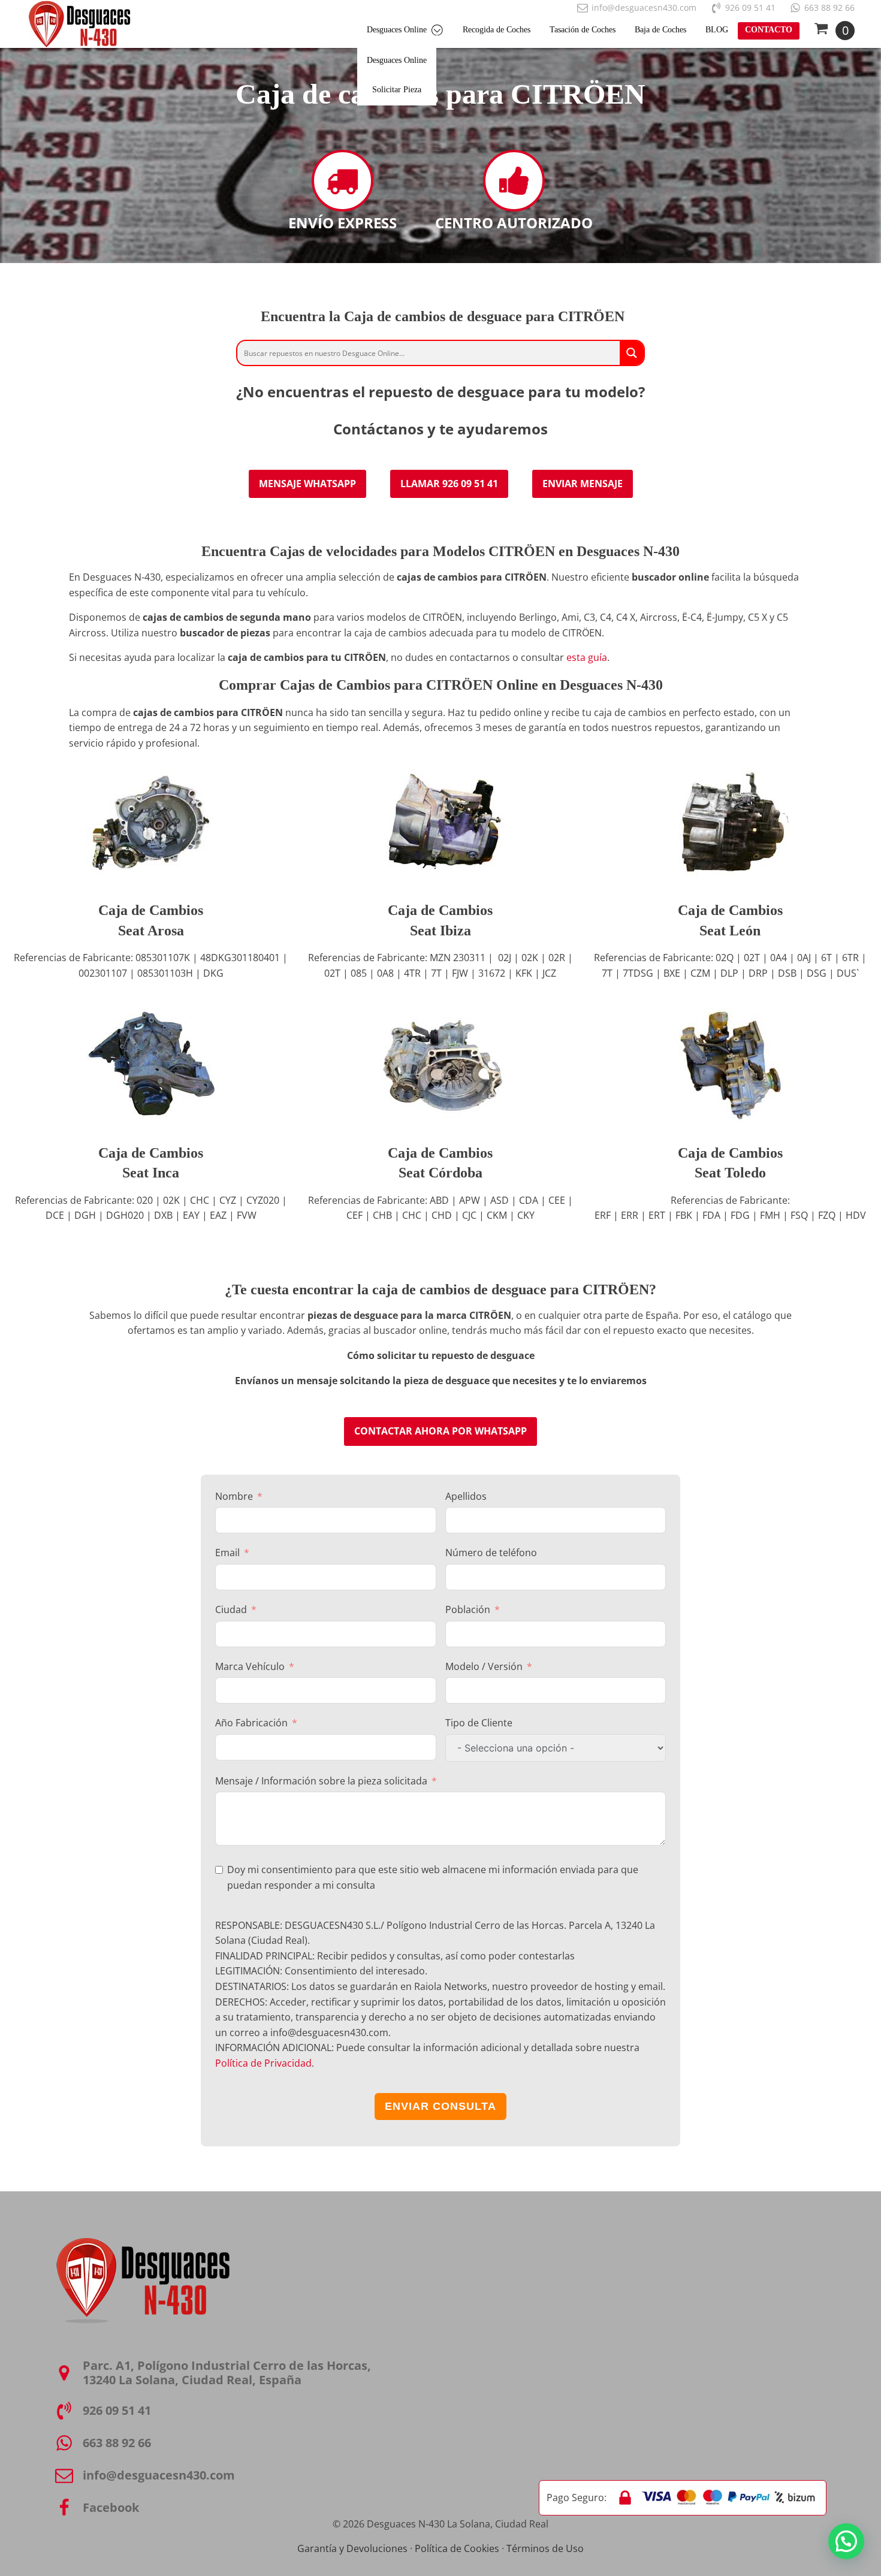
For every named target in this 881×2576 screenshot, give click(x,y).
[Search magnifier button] (632, 353)
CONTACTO (769, 30)
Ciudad (231, 1609)
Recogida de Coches (497, 30)
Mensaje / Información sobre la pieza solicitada (321, 1781)
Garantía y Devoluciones (352, 2548)
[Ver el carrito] (834, 31)
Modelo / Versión (484, 1666)
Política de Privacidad (263, 2063)
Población (468, 1609)
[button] (846, 2541)
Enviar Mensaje (583, 484)
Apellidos (466, 1496)
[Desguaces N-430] (79, 24)
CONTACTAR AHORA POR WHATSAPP (441, 1431)
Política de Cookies (457, 2548)
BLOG (717, 30)
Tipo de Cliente (479, 1723)
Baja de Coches (660, 30)
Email (227, 1553)
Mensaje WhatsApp (307, 484)
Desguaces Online (397, 30)
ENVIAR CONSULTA (441, 2106)
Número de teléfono (491, 1553)
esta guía (587, 657)
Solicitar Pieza (397, 90)
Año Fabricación (251, 1723)
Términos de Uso (545, 2548)
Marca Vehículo (250, 1666)
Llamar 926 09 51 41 (449, 484)
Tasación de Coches (583, 30)
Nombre (234, 1496)
